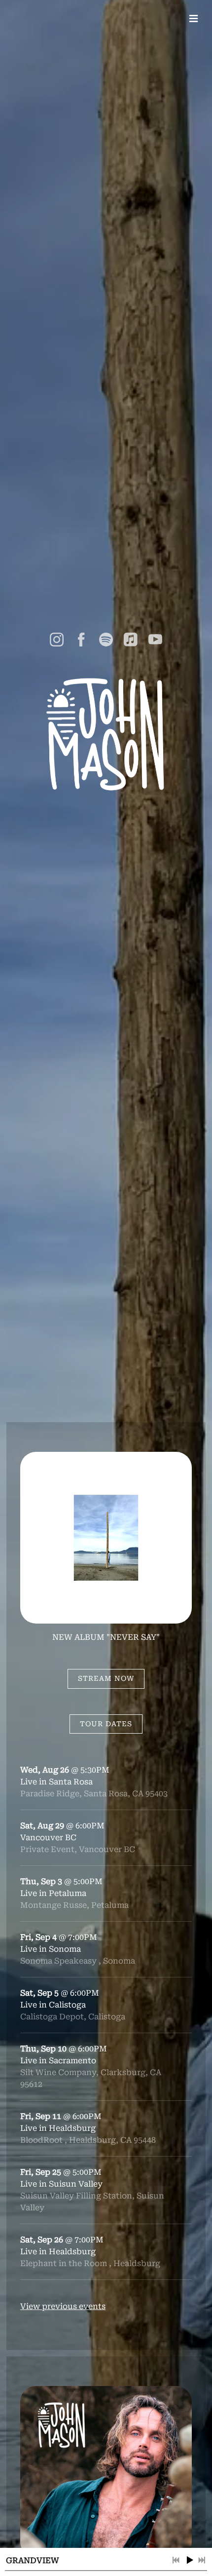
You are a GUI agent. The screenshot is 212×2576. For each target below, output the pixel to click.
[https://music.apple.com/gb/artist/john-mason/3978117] (131, 640)
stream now (106, 1678)
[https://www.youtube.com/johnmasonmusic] (155, 640)
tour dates (106, 1724)
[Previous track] (176, 2560)
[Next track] (202, 2560)
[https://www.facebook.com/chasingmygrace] (81, 640)
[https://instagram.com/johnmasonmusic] (57, 640)
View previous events (63, 2306)
